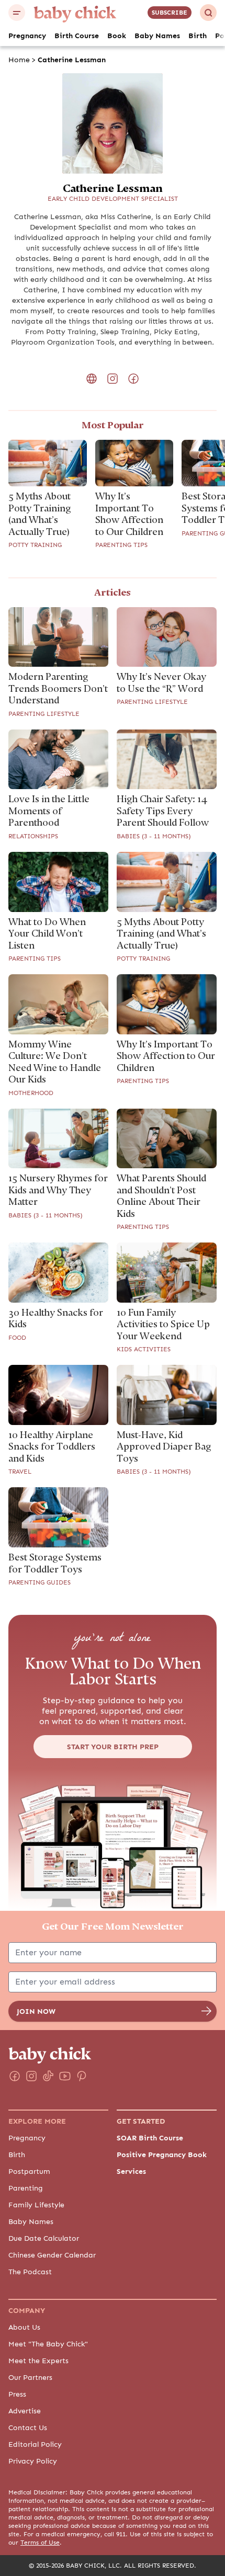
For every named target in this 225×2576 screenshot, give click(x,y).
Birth (198, 36)
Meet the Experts (38, 2361)
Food (17, 1338)
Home (19, 60)
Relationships (33, 836)
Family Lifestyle (36, 2205)
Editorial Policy (35, 2444)
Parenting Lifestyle (44, 714)
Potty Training (35, 545)
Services (131, 2171)
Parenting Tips (121, 545)
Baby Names (157, 36)
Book (117, 36)
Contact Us (28, 2427)
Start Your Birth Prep (113, 1747)
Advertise (25, 2411)
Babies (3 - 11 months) (154, 836)
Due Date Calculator (44, 2238)
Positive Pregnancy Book (162, 2155)
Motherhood (31, 1093)
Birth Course (77, 36)
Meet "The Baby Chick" (48, 2344)
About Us (24, 2327)
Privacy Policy (33, 2461)
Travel (20, 1472)
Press (17, 2394)
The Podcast (30, 2272)
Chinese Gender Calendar (52, 2255)
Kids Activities (144, 1349)
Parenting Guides (40, 1582)
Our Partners (30, 2377)
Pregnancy (27, 36)
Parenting (26, 2188)
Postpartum (29, 2171)
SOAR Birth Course (150, 2138)
